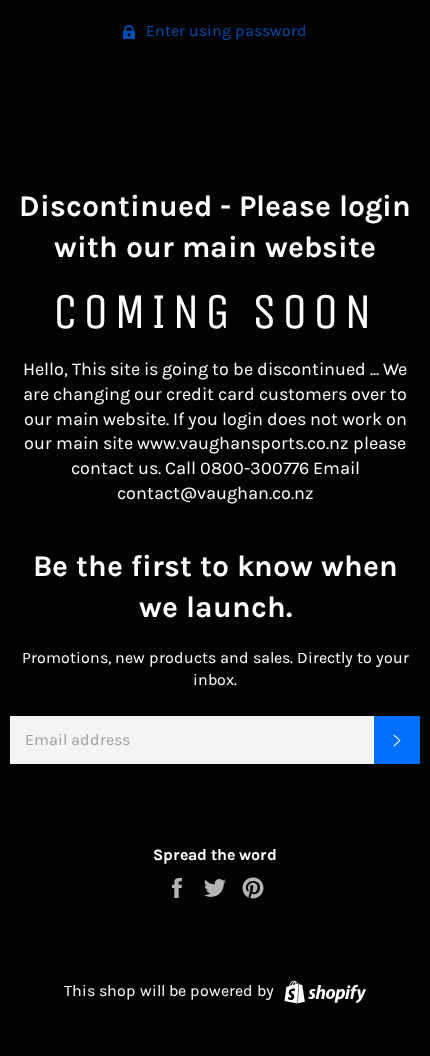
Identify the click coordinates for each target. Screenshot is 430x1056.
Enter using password (224, 30)
